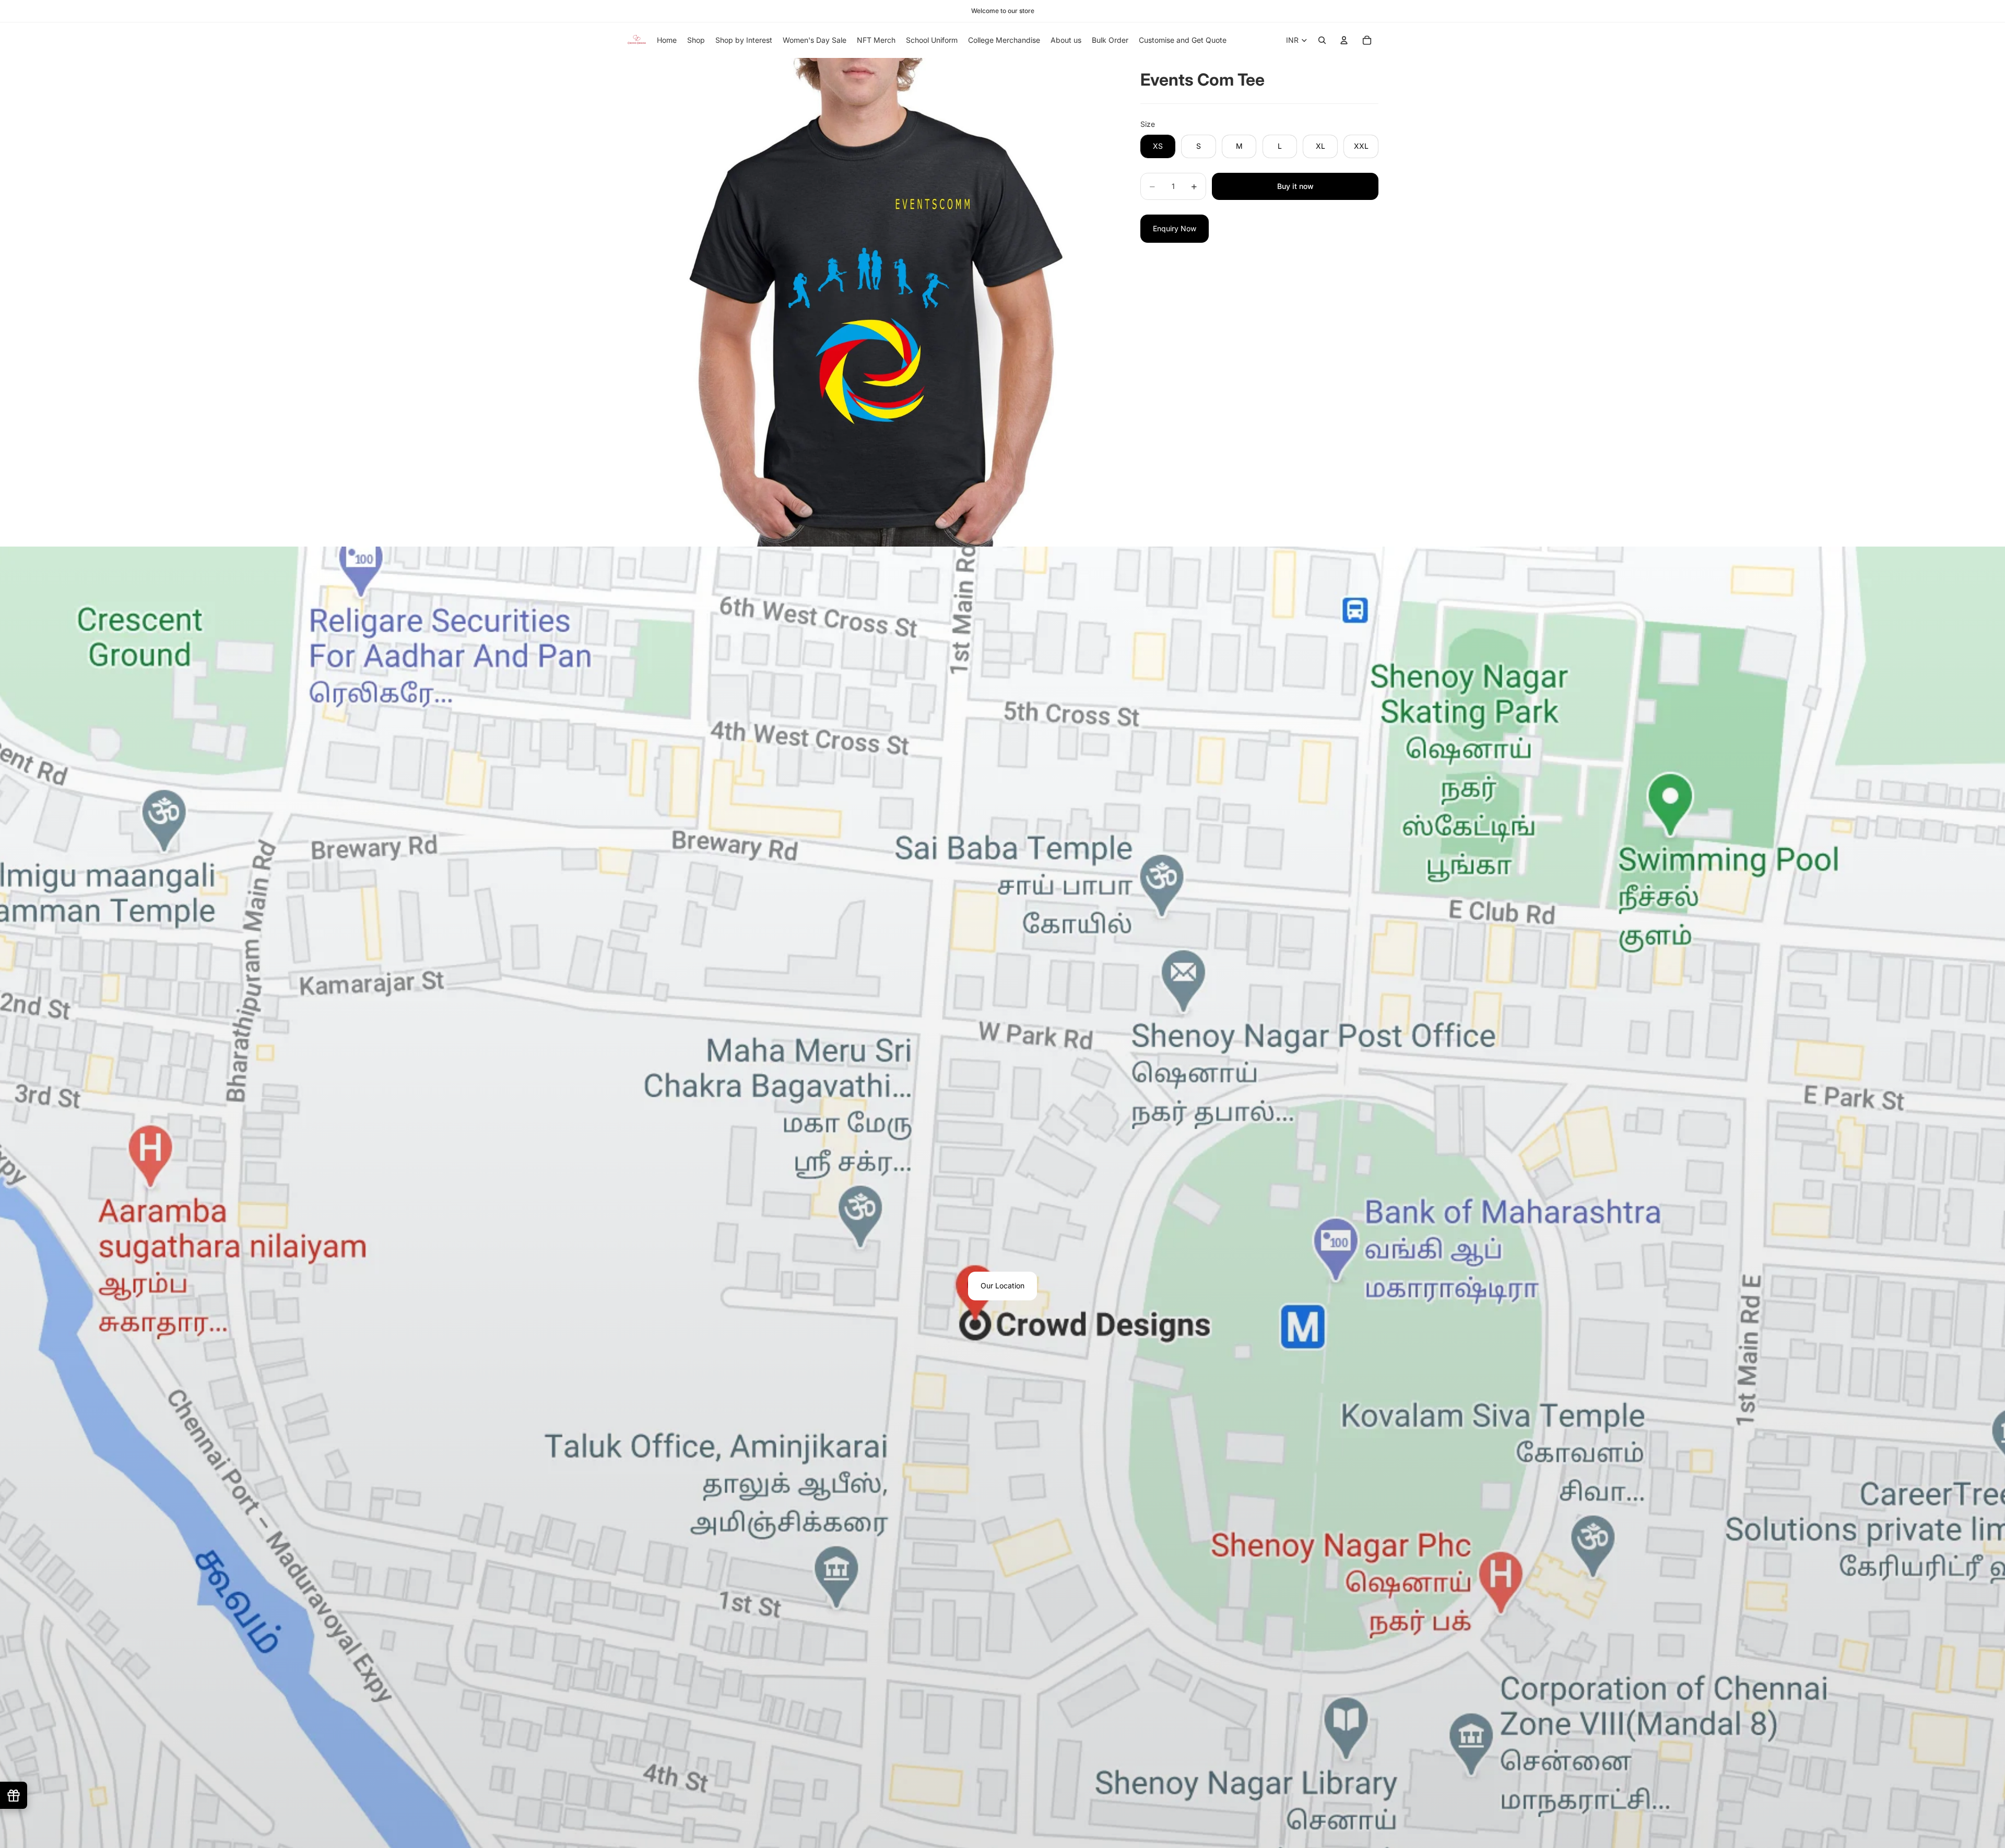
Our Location (1002, 1286)
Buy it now (1295, 186)
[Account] (1344, 40)
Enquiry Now (1175, 228)
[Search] (1322, 40)
